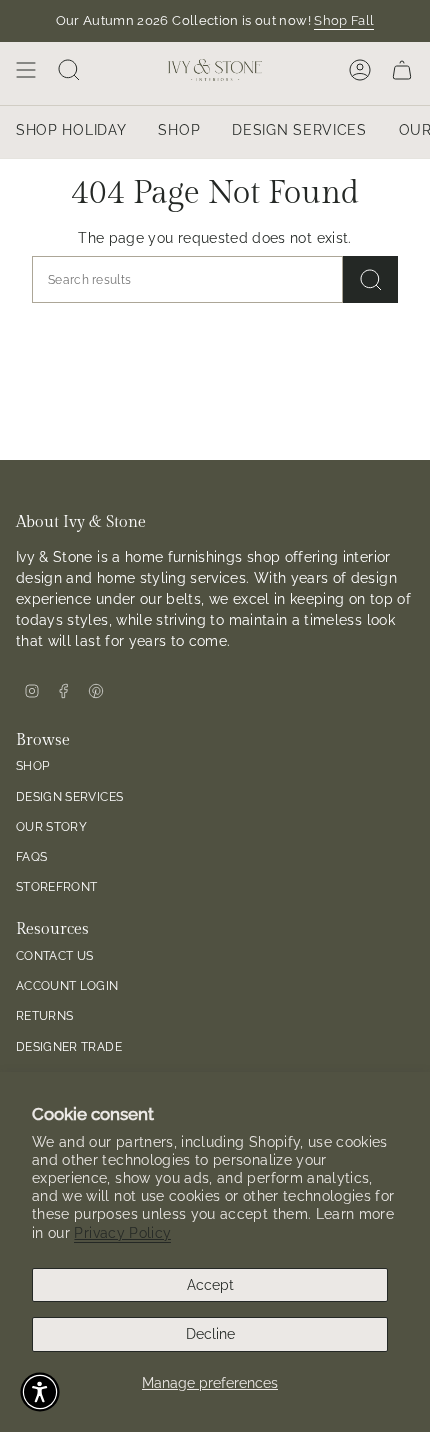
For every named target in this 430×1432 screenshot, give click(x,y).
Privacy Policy (122, 1233)
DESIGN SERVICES (69, 796)
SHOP (32, 765)
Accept (210, 1285)
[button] (40, 1392)
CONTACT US (55, 955)
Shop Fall (344, 20)
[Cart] (402, 70)
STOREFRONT (57, 886)
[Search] (370, 279)
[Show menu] (26, 70)
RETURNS (44, 1015)
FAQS (31, 856)
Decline (210, 1334)
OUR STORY (51, 826)
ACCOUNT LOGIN (67, 985)
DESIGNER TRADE (69, 1046)
